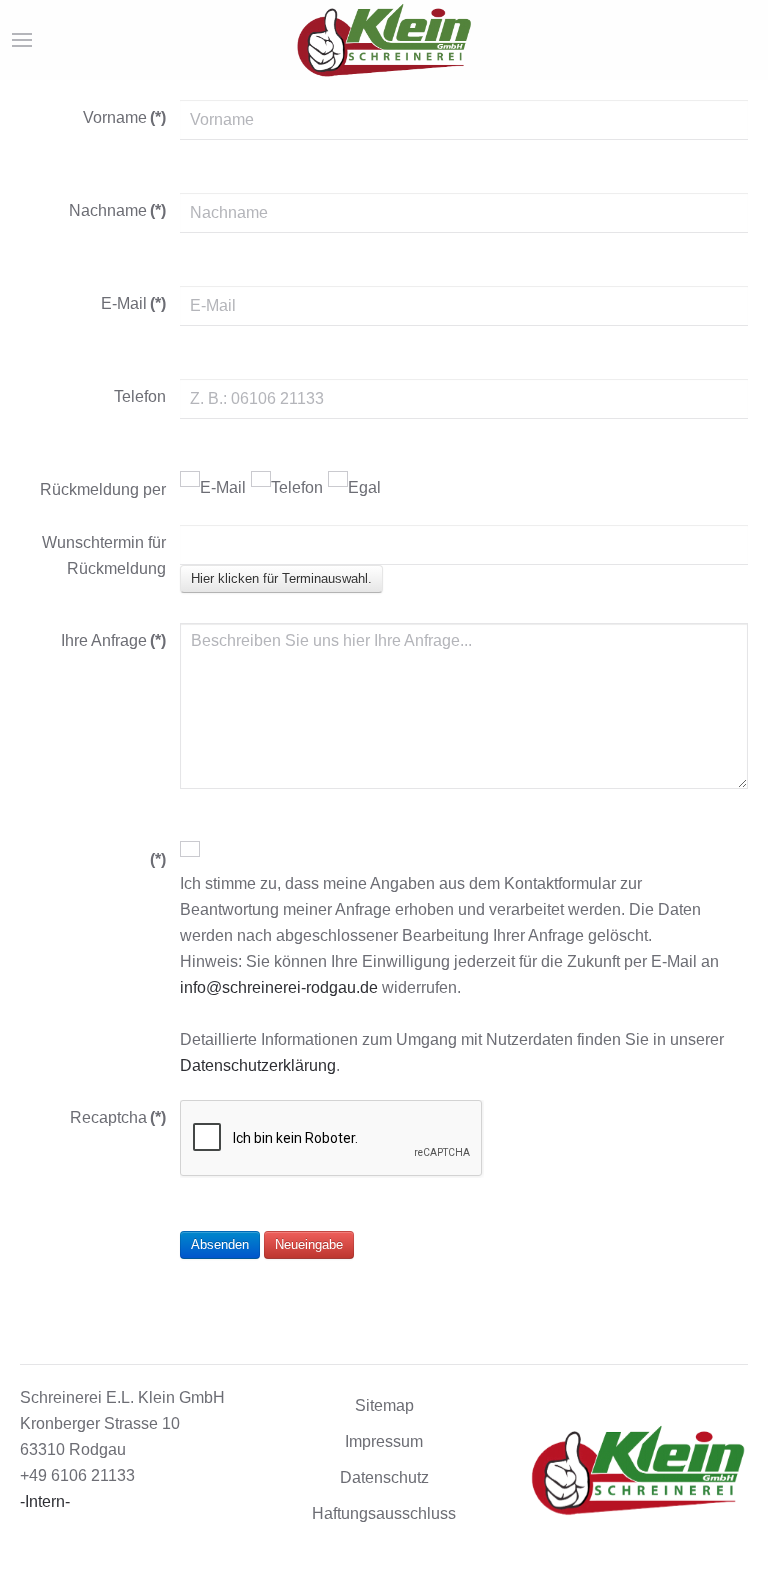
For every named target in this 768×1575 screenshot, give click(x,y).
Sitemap (384, 1405)
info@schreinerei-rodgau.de (279, 987)
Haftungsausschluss (384, 1513)
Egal (364, 487)
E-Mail (223, 487)
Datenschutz (384, 1477)
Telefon (297, 487)
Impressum (384, 1441)
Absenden (220, 1244)
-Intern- (45, 1501)
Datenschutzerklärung (258, 1065)
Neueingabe (309, 1244)
